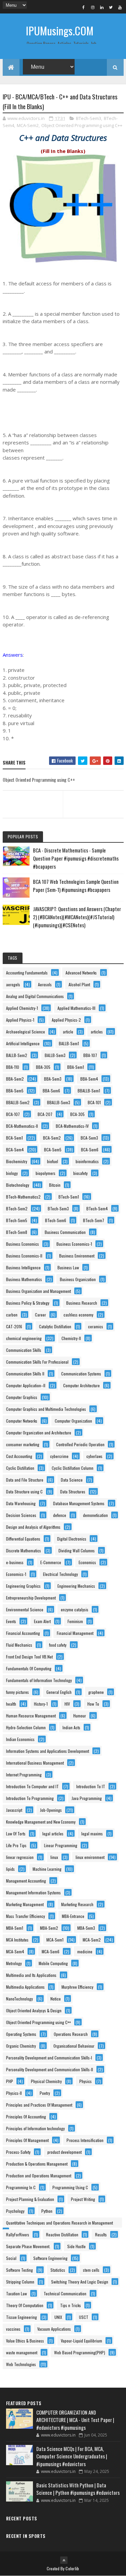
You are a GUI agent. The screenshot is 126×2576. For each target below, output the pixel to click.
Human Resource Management (31, 1716)
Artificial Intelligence (23, 1043)
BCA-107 (13, 1114)
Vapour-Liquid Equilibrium (81, 2341)
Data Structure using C (24, 1492)
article (68, 1032)
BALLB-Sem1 (69, 1043)
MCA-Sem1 (55, 1940)
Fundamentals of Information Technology (39, 1680)
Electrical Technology (60, 1574)
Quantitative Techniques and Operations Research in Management (59, 2223)
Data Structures (73, 1492)
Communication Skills (24, 1350)
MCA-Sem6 (51, 1951)
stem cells (91, 2270)
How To (93, 1704)
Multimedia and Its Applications (31, 1975)
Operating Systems (21, 2034)
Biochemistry (17, 1161)
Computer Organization (73, 1421)
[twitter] (111, 7)
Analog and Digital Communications (35, 996)
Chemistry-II (71, 1338)
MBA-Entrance (73, 1916)
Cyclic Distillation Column (73, 1468)
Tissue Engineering (22, 2317)
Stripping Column (20, 2282)
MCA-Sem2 (28, 125)
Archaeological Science (26, 1032)
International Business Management (35, 1763)
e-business (15, 1562)
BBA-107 (90, 1055)
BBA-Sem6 (51, 1091)
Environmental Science (25, 1609)
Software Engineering (50, 2258)
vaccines (13, 2329)
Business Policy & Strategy (28, 1303)
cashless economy (78, 1315)
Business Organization (78, 1279)
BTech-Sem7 (94, 1220)
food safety (58, 1645)
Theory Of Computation (25, 2305)
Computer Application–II (26, 1385)
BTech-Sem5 (17, 1220)
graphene (96, 1692)
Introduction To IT (91, 1786)
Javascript (14, 1810)
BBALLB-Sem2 (18, 1102)
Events (11, 1621)
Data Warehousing (21, 1503)
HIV (67, 1704)
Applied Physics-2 (66, 1020)
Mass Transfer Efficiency (26, 1916)
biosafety (80, 1173)
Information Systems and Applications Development (48, 1751)
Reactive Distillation (62, 2234)
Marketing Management (25, 1904)
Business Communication (65, 1232)
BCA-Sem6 (90, 1150)
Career (40, 1315)
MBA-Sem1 (15, 1928)
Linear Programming (61, 1845)
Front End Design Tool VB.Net (29, 1657)
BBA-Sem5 (15, 1091)
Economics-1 (16, 1574)
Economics (87, 1562)
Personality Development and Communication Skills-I (49, 2058)
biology (12, 1173)
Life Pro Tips (16, 1845)
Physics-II (14, 2093)
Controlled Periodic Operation (80, 1444)
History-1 (41, 1704)
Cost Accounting (19, 1456)
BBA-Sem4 (89, 1079)
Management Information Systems (33, 1892)
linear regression (20, 1857)
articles (97, 1032)
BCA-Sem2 (52, 1138)
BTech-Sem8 (17, 1232)
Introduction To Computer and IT (32, 1786)
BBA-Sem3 (53, 1079)
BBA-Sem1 (76, 1067)
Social (11, 2258)
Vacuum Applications (54, 2329)
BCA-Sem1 (14, 1138)
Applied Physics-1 (20, 1020)
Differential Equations (23, 1539)
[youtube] (120, 7)
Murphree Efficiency (77, 1987)
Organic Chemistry (21, 2046)
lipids (10, 1869)
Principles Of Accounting (26, 2117)
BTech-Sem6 (56, 1220)
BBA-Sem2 (15, 1079)
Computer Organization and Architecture (39, 1433)
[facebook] (84, 7)
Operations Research (71, 2034)
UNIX (58, 2317)
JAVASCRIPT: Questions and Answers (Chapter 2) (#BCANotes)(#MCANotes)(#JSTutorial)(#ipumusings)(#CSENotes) (77, 917)
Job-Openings (51, 1810)
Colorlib (72, 2568)
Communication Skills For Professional (37, 1362)
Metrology (14, 1963)
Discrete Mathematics (24, 1550)
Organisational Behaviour (74, 2046)
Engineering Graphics (23, 1586)
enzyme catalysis (75, 1609)
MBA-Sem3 (86, 1928)
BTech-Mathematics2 (23, 1197)
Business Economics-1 (74, 1244)
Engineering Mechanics (76, 1586)
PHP (10, 2081)
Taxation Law (16, 2293)
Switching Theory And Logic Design (80, 2282)
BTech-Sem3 (89, 118)
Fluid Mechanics (19, 1645)
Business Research (82, 1303)
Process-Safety (18, 2152)
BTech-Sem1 (69, 1197)
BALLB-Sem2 (17, 1055)
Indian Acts (71, 1727)
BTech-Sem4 (97, 1208)
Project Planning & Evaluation (30, 2199)
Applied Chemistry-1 (22, 1008)
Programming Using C (70, 2187)
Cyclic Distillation (20, 1468)
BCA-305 (77, 1114)
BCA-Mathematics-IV (72, 1126)
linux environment (90, 1857)
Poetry (45, 2093)
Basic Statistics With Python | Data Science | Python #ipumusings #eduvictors (78, 2489)
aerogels (13, 984)
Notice (56, 1999)
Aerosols (45, 984)
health (11, 1704)
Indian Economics (20, 1739)
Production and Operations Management (39, 2176)
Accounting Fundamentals (27, 973)
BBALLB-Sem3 (59, 1102)
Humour (80, 1716)
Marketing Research (77, 1904)
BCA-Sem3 (89, 1138)
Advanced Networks (81, 973)
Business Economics (23, 1244)
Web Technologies (21, 2364)
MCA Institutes (17, 1940)
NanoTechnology (19, 1999)
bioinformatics (87, 1161)
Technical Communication (65, 2293)
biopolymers (46, 1173)
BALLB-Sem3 (55, 1055)
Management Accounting (26, 1881)
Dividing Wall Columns (77, 1550)
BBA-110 (13, 1067)
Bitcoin (55, 1185)
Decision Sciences (21, 1515)
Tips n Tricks (71, 2305)
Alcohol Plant (79, 984)
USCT (84, 2317)
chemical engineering (24, 1338)
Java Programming (87, 1798)
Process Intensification (85, 2140)
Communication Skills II (25, 1374)
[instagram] (93, 7)
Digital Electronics (72, 1539)
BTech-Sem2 (17, 1208)
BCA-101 (94, 1102)
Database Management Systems (79, 1503)
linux (54, 1857)
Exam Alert (42, 1621)
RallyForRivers (18, 2234)
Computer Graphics (22, 1397)
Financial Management (75, 1633)
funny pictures (17, 1692)
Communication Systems (81, 1374)
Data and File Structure (25, 1480)
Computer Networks (22, 1421)
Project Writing (83, 2199)
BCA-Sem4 (15, 1150)
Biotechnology (18, 1185)
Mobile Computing (53, 1963)
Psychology (15, 2211)
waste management (22, 2352)
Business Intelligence (23, 1267)
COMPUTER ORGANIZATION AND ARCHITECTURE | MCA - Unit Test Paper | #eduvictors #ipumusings (75, 2420)
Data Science (72, 1480)
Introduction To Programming (30, 1798)
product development (65, 2152)
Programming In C (21, 2187)
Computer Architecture (81, 1385)
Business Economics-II (24, 1256)
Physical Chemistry (46, 2081)
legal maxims (92, 1834)
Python (47, 2211)
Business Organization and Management (38, 1291)
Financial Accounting (23, 1633)
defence (60, 1515)
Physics (86, 2081)
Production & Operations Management (37, 2164)
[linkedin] (102, 7)
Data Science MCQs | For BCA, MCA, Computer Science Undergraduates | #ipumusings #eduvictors (72, 2456)
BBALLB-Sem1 (89, 1091)
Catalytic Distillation (55, 1326)
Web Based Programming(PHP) (80, 2352)
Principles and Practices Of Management (39, 2105)
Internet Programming (24, 1775)
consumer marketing (23, 1444)
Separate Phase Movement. (28, 2246)
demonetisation (95, 1515)
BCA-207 (45, 1114)
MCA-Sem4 (15, 1951)
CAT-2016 (14, 1326)
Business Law (68, 1267)
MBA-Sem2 (49, 1928)
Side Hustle (76, 2246)
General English (59, 1692)
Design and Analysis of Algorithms (33, 1527)
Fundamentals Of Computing (29, 1668)
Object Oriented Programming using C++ (82, 125)
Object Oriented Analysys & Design (34, 2010)
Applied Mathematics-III (76, 1008)
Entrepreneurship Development (31, 1598)
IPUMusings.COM (60, 30)
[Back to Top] (64, 2560)
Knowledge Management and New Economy (41, 1822)
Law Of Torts (16, 1834)
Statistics (58, 2270)
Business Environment (77, 1256)
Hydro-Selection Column (26, 1727)
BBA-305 (43, 1067)
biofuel (53, 1161)
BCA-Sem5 (53, 1150)
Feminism (75, 1621)
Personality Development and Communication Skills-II (50, 2069)
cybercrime (59, 1456)
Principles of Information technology (35, 2128)
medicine (85, 1951)
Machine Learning (47, 1869)
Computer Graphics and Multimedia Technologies (46, 1409)
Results (101, 2234)
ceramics (96, 1326)
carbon (12, 1315)
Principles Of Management (27, 2140)
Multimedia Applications (25, 1987)
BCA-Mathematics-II (22, 1126)
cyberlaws (94, 1456)
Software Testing (19, 2270)
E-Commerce (51, 1562)
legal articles (53, 1834)
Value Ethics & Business (25, 2341)
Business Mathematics (24, 1279)
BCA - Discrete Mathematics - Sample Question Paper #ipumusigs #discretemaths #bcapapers (76, 858)
